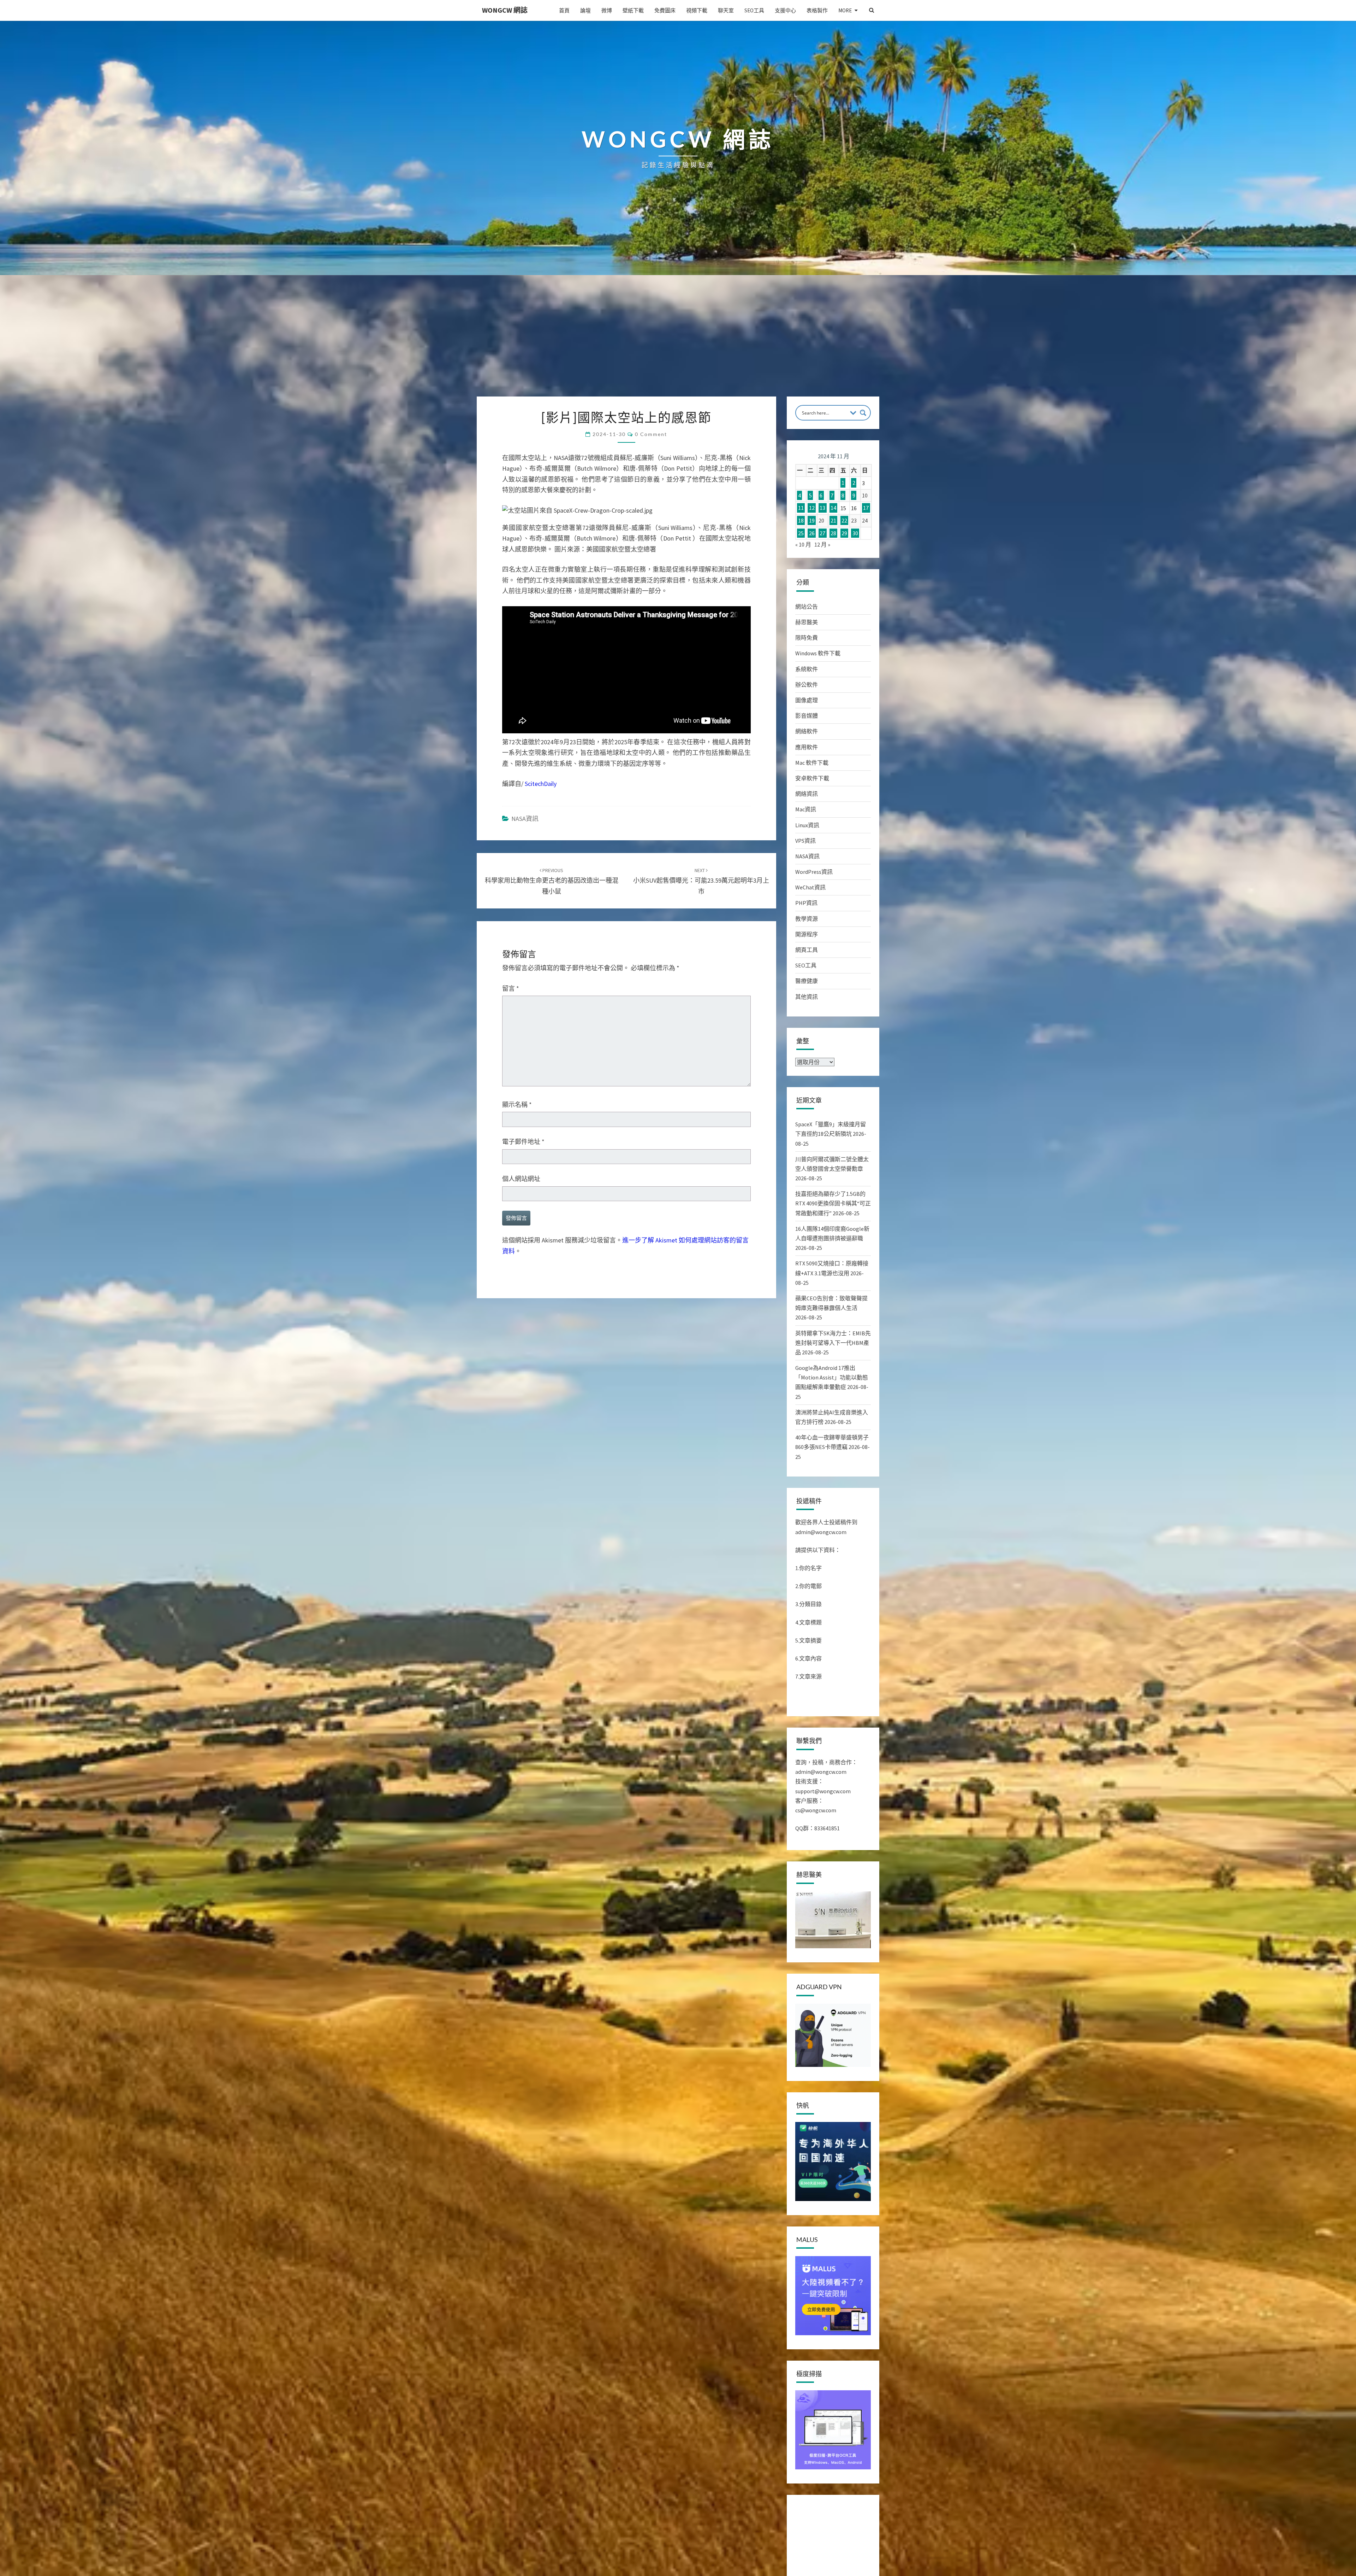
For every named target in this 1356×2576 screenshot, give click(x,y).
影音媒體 (807, 716)
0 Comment (651, 434)
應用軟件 (807, 747)
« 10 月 (803, 544)
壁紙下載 (633, 10)
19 (812, 520)
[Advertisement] (678, 344)
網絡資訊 (807, 794)
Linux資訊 (807, 825)
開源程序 (807, 934)
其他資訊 (807, 997)
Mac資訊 (806, 809)
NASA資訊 (525, 819)
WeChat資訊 (810, 887)
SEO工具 (754, 10)
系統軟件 (807, 669)
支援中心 (785, 10)
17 (866, 508)
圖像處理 (807, 700)
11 (801, 508)
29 (844, 533)
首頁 (564, 10)
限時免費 (807, 638)
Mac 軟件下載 (812, 763)
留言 (511, 988)
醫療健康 (807, 981)
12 (812, 508)
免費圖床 (665, 10)
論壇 (585, 10)
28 (833, 533)
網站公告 (807, 607)
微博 (607, 10)
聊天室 (726, 10)
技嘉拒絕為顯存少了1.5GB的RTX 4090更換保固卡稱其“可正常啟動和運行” (833, 1203)
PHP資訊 (806, 903)
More (845, 10)
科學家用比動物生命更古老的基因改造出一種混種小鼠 (552, 881)
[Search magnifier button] (863, 413)
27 (822, 533)
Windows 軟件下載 (818, 653)
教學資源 (807, 919)
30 (855, 533)
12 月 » (822, 544)
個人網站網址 (521, 1179)
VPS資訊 (805, 841)
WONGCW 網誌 (505, 10)
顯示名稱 (517, 1105)
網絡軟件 (807, 731)
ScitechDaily (541, 784)
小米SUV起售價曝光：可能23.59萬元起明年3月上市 (701, 881)
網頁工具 (807, 950)
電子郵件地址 (523, 1142)
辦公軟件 (807, 685)
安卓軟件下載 (812, 778)
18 (801, 520)
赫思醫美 (807, 622)
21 (833, 520)
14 (833, 508)
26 (812, 533)
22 (844, 520)
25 (801, 533)
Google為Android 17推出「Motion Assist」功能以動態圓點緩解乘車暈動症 (832, 1377)
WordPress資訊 (814, 872)
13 (822, 508)
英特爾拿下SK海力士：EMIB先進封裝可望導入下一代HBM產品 (833, 1343)
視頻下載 (697, 10)
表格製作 (817, 10)
